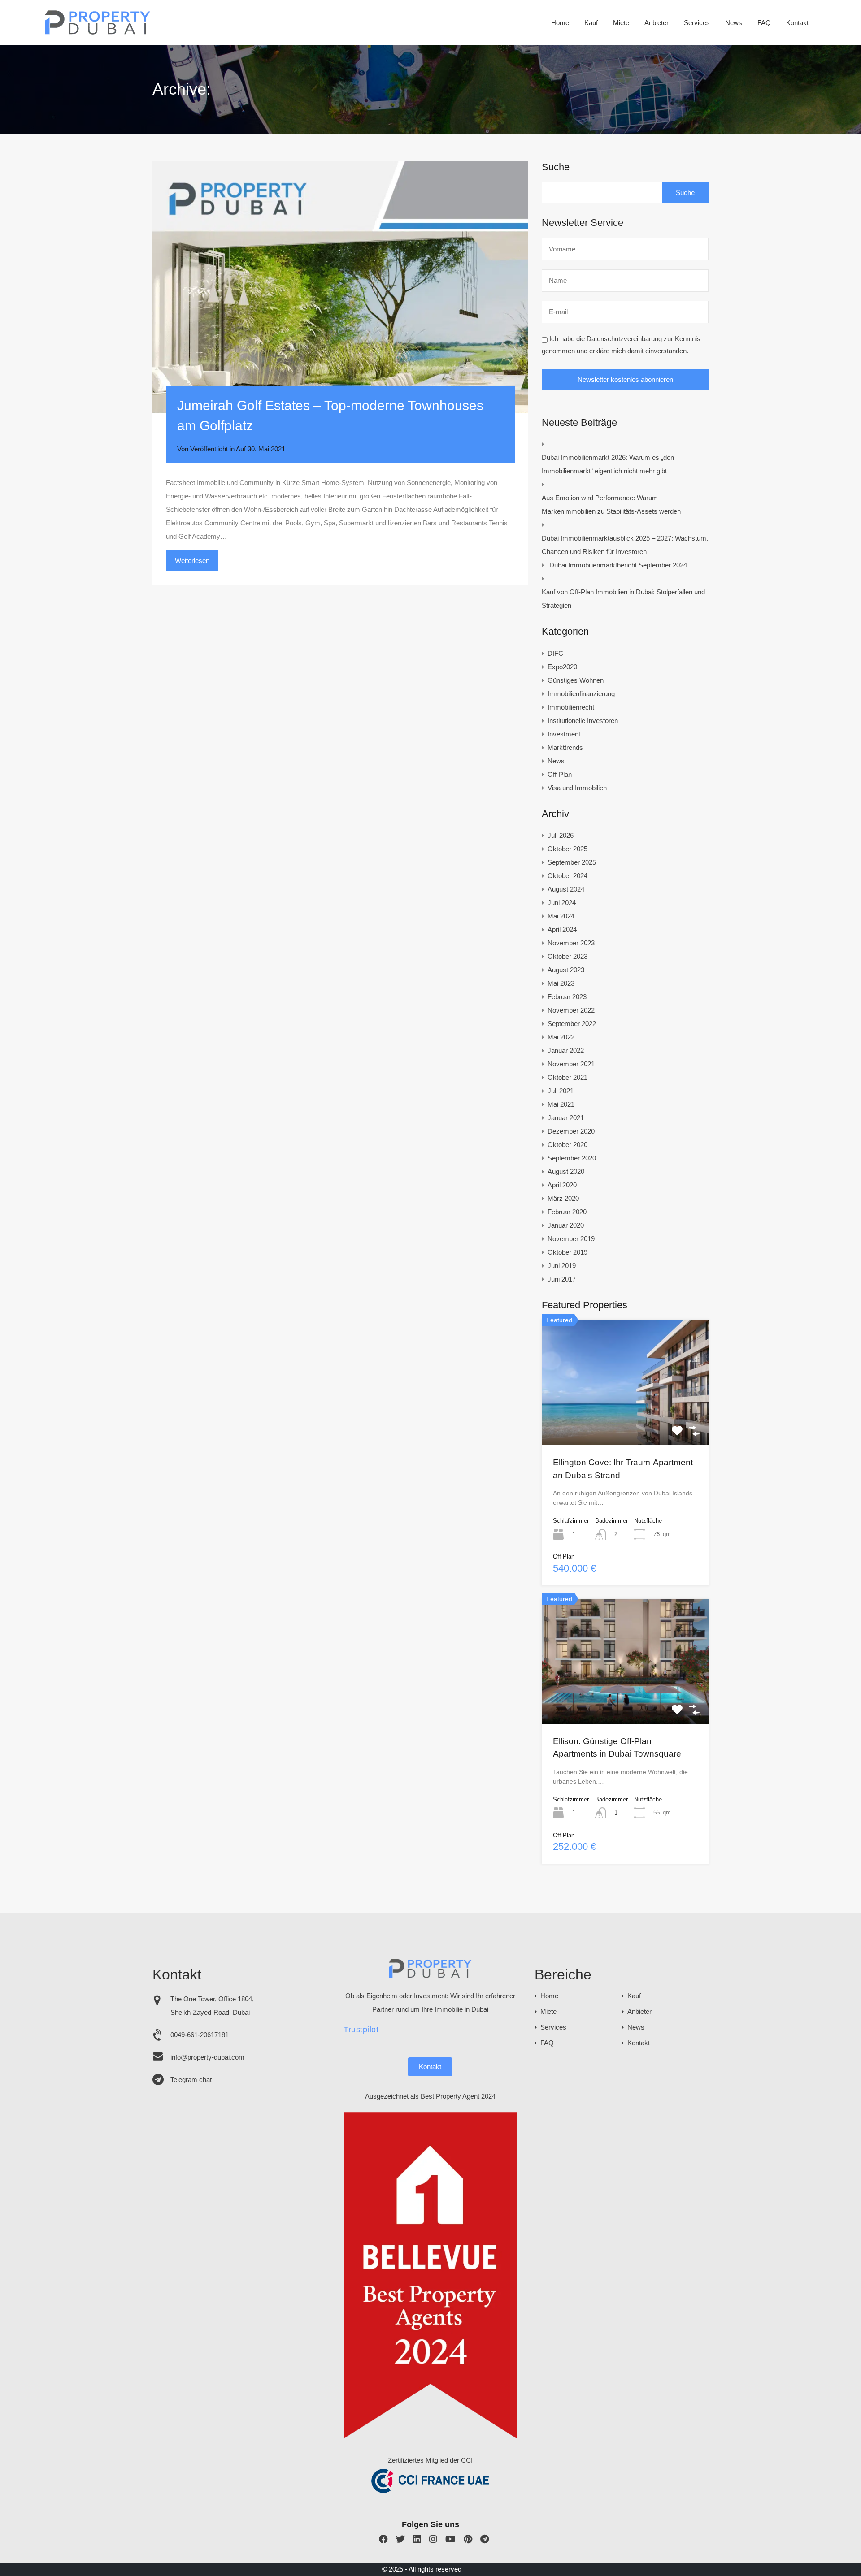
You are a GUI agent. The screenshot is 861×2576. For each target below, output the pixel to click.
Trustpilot (361, 2030)
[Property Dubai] (98, 32)
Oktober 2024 (567, 876)
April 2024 (562, 929)
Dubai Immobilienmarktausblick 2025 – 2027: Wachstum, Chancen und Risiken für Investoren (625, 545)
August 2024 (566, 889)
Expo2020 (562, 667)
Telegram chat (191, 2080)
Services (697, 23)
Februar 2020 (567, 1212)
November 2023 (571, 943)
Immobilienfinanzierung (581, 694)
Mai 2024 (561, 916)
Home (560, 23)
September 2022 (572, 1024)
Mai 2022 (561, 1037)
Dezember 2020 (571, 1131)
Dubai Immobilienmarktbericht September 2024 (618, 565)
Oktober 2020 (567, 1145)
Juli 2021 (561, 1091)
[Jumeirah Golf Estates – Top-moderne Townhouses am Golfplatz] (340, 287)
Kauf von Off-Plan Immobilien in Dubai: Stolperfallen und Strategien (623, 599)
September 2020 (572, 1158)
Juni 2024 (562, 903)
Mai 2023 (561, 983)
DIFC (555, 653)
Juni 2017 (562, 1279)
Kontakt (797, 23)
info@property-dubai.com (207, 2057)
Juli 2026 (561, 835)
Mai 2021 (561, 1104)
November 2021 (571, 1064)
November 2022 (571, 1010)
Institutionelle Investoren (583, 721)
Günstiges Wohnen (576, 680)
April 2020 (562, 1185)
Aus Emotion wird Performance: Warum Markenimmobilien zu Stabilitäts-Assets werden (611, 504)
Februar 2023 (567, 997)
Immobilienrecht (571, 707)
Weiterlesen (192, 561)
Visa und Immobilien (577, 788)
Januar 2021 (566, 1118)
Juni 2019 (562, 1266)
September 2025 (572, 862)
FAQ (764, 23)
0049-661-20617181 (200, 2035)
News (734, 23)
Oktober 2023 (567, 956)
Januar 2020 (566, 1225)
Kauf (591, 23)
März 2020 (563, 1198)
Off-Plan (560, 774)
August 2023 (566, 970)
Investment (564, 734)
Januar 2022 (566, 1050)
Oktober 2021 (567, 1077)
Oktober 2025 (567, 849)
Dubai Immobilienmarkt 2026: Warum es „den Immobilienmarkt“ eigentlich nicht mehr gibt (608, 464)
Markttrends (565, 747)
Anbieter (657, 23)
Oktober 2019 (567, 1252)
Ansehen (625, 1420)
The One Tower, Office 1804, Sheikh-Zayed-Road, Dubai (212, 2006)
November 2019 (571, 1239)
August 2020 (566, 1171)
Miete (621, 23)
